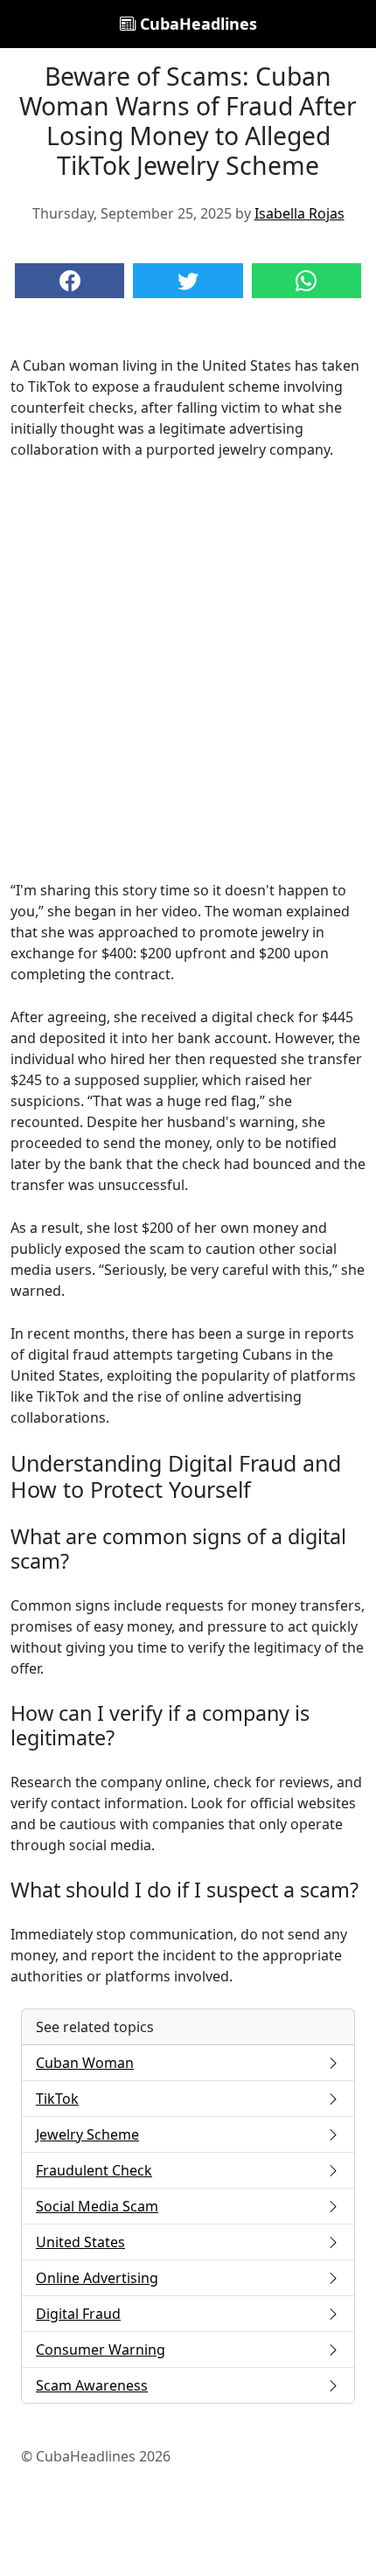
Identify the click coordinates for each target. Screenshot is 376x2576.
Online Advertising (97, 2278)
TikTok (57, 2099)
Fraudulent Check (94, 2170)
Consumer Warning (101, 2350)
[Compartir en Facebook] (70, 281)
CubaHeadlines (196, 24)
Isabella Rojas (299, 213)
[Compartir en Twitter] (188, 281)
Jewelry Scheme (87, 2134)
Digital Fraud (78, 2314)
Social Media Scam (97, 2206)
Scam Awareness (92, 2385)
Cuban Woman (85, 2063)
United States (80, 2242)
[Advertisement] (188, 670)
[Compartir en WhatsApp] (306, 281)
